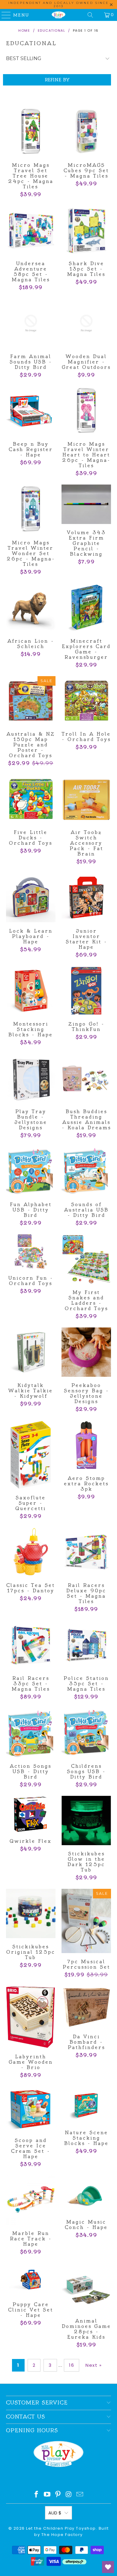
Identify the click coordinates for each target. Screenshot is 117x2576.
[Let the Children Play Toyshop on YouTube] (47, 2495)
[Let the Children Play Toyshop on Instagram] (69, 2495)
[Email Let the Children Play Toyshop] (80, 2495)
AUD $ (55, 2513)
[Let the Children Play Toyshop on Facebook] (37, 2495)
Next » (94, 2365)
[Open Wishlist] (108, 2567)
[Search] (90, 15)
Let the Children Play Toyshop (61, 2528)
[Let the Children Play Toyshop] (59, 15)
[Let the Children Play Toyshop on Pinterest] (58, 2495)
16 (72, 2365)
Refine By (57, 80)
